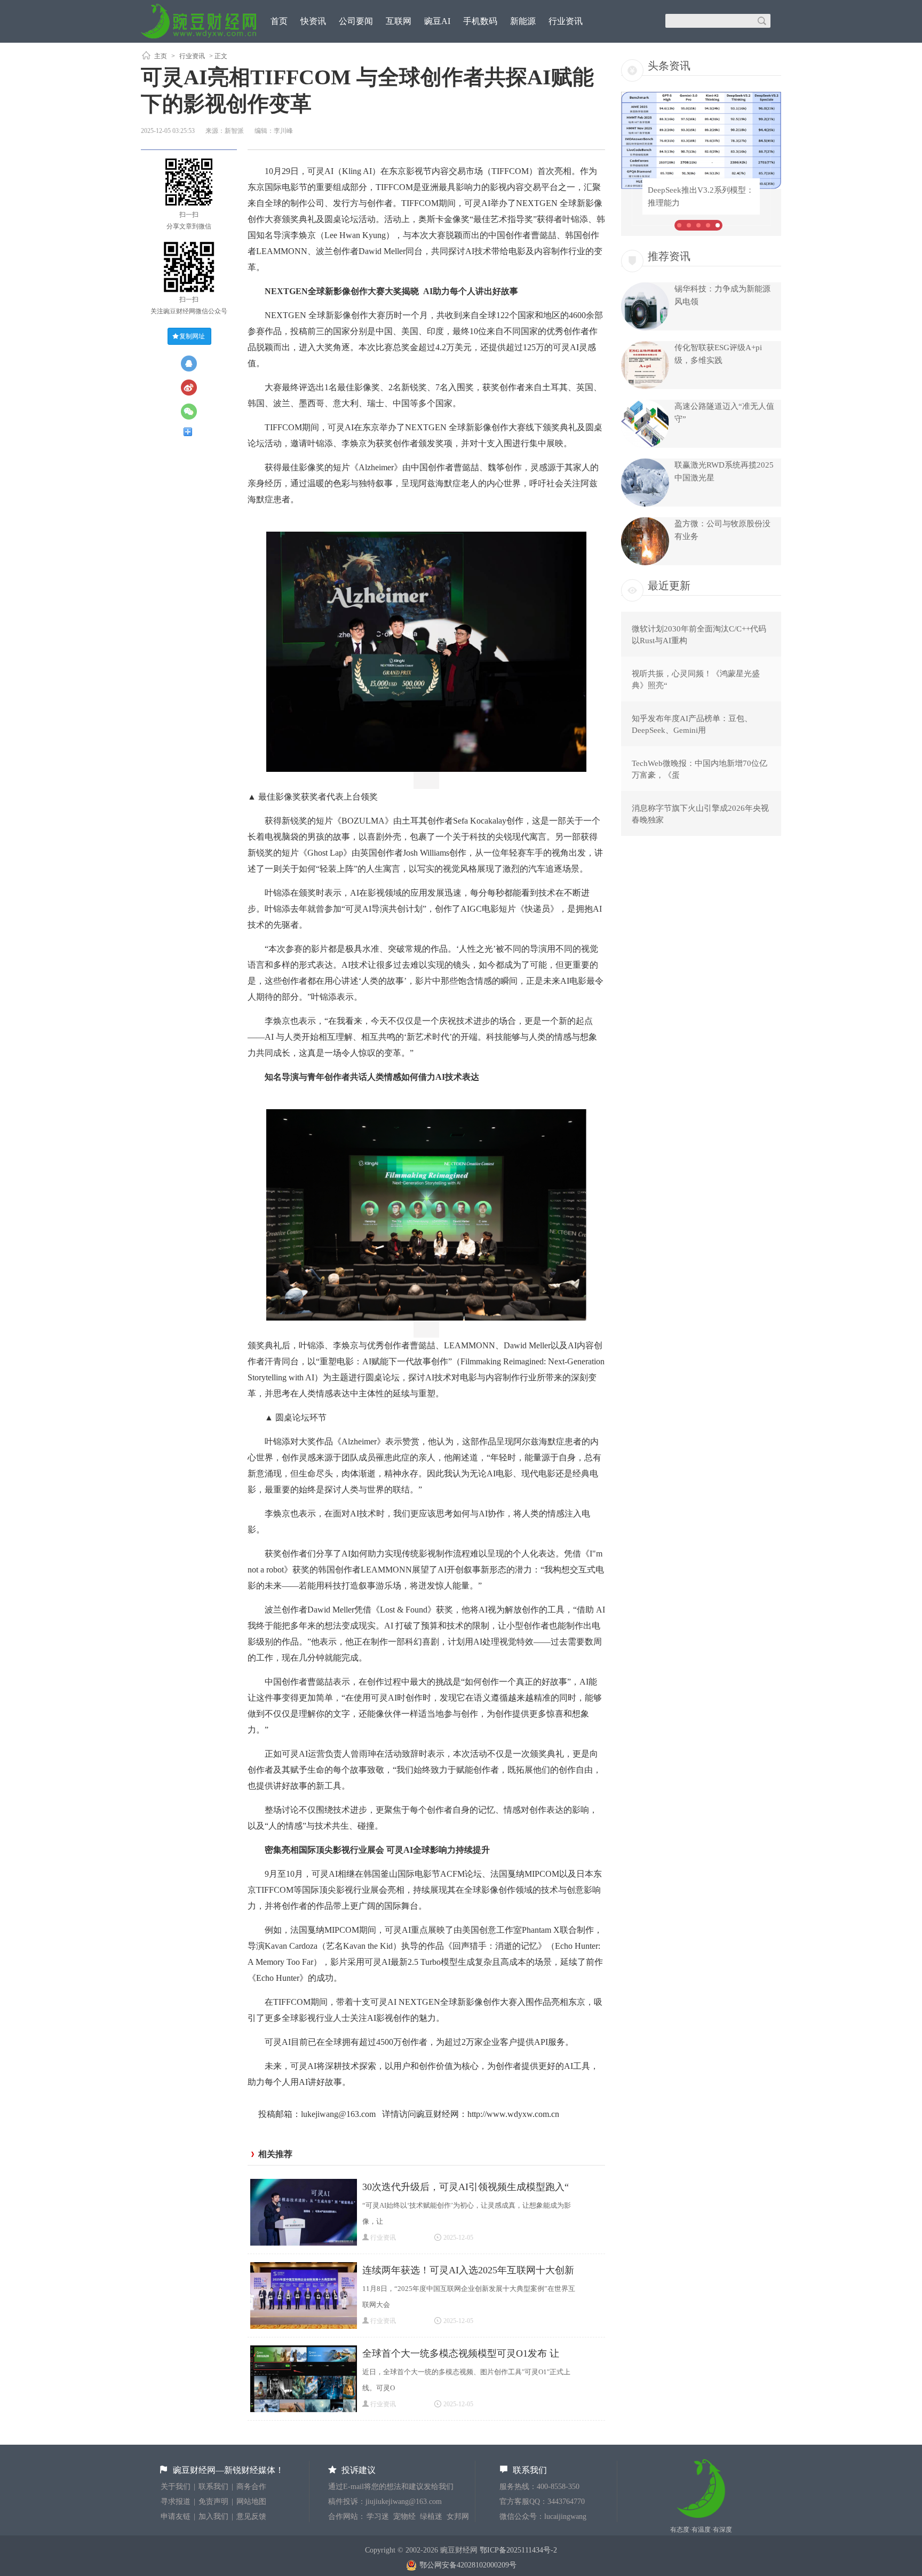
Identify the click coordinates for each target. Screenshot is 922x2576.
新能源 (523, 21)
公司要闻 (356, 21)
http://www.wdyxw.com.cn (513, 2114)
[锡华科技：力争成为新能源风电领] (645, 328)
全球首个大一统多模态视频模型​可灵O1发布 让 (461, 2353)
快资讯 (313, 21)
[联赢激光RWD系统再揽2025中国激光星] (645, 504)
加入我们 (213, 2516)
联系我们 (213, 2487)
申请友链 (176, 2516)
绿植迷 (431, 2516)
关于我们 (176, 2487)
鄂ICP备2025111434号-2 (518, 2550)
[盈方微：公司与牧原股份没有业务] (645, 563)
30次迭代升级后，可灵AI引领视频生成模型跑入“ (466, 2187)
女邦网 (458, 2516)
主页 (161, 56)
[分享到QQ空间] (193, 364)
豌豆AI (437, 21)
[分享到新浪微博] (193, 388)
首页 (279, 21)
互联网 (399, 21)
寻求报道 (176, 2502)
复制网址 (192, 336)
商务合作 (251, 2487)
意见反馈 (251, 2516)
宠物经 (404, 2516)
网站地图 (251, 2502)
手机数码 (480, 21)
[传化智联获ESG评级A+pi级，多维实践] (645, 386)
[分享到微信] (193, 412)
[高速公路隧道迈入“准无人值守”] (645, 445)
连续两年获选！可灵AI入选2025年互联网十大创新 (468, 2270)
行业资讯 (566, 21)
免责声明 (213, 2502)
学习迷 (378, 2516)
